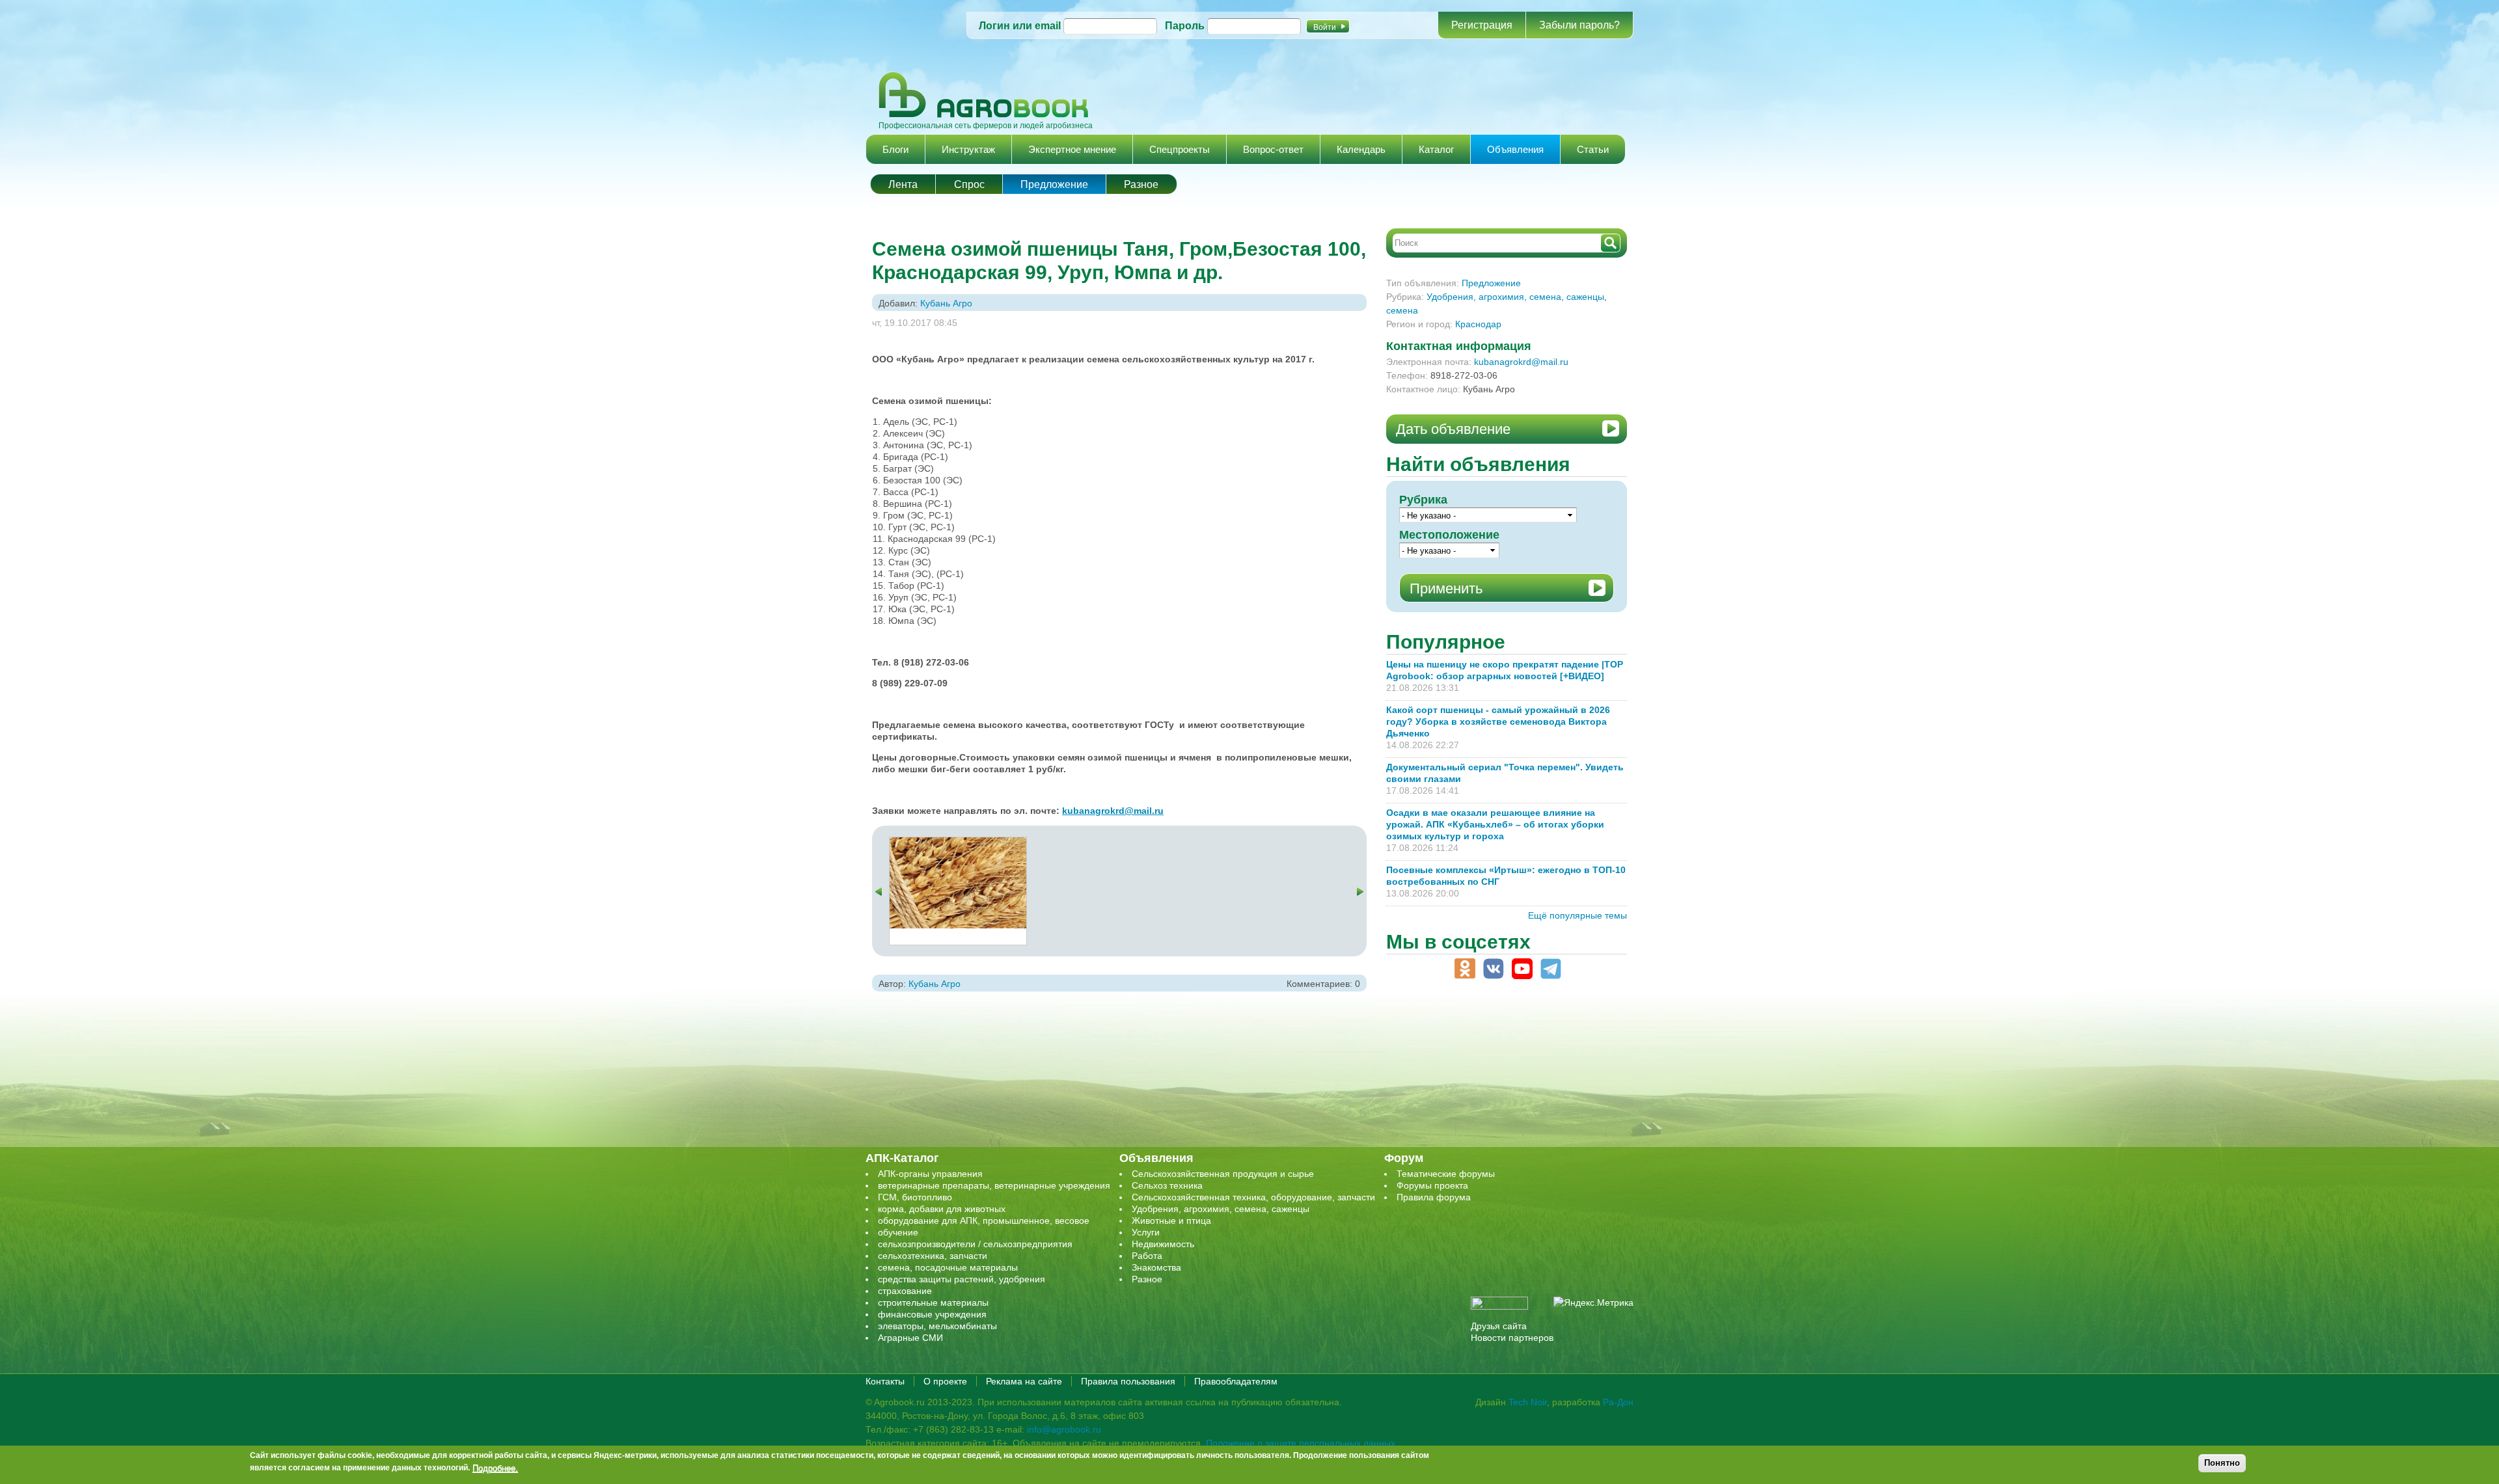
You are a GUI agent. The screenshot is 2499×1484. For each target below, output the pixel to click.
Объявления (1515, 149)
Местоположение (1449, 535)
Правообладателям (1236, 1381)
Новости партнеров (1512, 1338)
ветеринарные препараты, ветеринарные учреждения (994, 1185)
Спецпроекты (1180, 149)
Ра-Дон (1618, 1402)
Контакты (885, 1381)
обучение (898, 1232)
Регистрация (1482, 25)
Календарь (1361, 149)
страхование (905, 1291)
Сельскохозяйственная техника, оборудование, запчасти (1253, 1197)
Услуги (1146, 1232)
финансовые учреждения (932, 1314)
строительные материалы (933, 1302)
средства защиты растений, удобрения (962, 1279)
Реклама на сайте (1024, 1381)
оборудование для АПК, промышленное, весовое (984, 1221)
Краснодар (1478, 324)
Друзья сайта (1499, 1326)
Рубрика (1423, 500)
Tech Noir (1528, 1402)
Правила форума (1434, 1197)
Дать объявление (1453, 429)
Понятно (2222, 1463)
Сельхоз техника (1167, 1185)
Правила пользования (1128, 1381)
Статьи (1593, 149)
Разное (1141, 184)
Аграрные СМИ (910, 1338)
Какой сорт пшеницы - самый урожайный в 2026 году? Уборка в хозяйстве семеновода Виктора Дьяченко (1498, 722)
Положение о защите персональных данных (1301, 1443)
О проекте (945, 1381)
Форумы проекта (1432, 1185)
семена (1402, 310)
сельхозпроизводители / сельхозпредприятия (975, 1244)
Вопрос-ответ (1273, 149)
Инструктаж (968, 149)
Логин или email (1020, 26)
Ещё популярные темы (1577, 915)
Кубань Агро (946, 303)
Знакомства (1156, 1267)
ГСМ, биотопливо (915, 1197)
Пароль (1185, 26)
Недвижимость (1163, 1244)
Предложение (1054, 184)
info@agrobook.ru (1064, 1429)
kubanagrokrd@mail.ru (1521, 362)
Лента (903, 184)
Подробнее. (495, 1468)
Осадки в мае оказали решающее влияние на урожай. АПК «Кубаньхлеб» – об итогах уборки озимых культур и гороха (1495, 824)
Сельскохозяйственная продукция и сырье (1223, 1174)
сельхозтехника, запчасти (933, 1256)
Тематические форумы (1446, 1174)
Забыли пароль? (1579, 25)
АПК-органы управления (930, 1174)
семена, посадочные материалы (948, 1267)
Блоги (895, 149)
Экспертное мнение (1072, 149)
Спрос (969, 184)
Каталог (1436, 149)
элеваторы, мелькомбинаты (937, 1326)
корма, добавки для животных (942, 1209)
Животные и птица (1171, 1221)
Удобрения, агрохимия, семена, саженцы (1515, 297)
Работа (1147, 1256)
